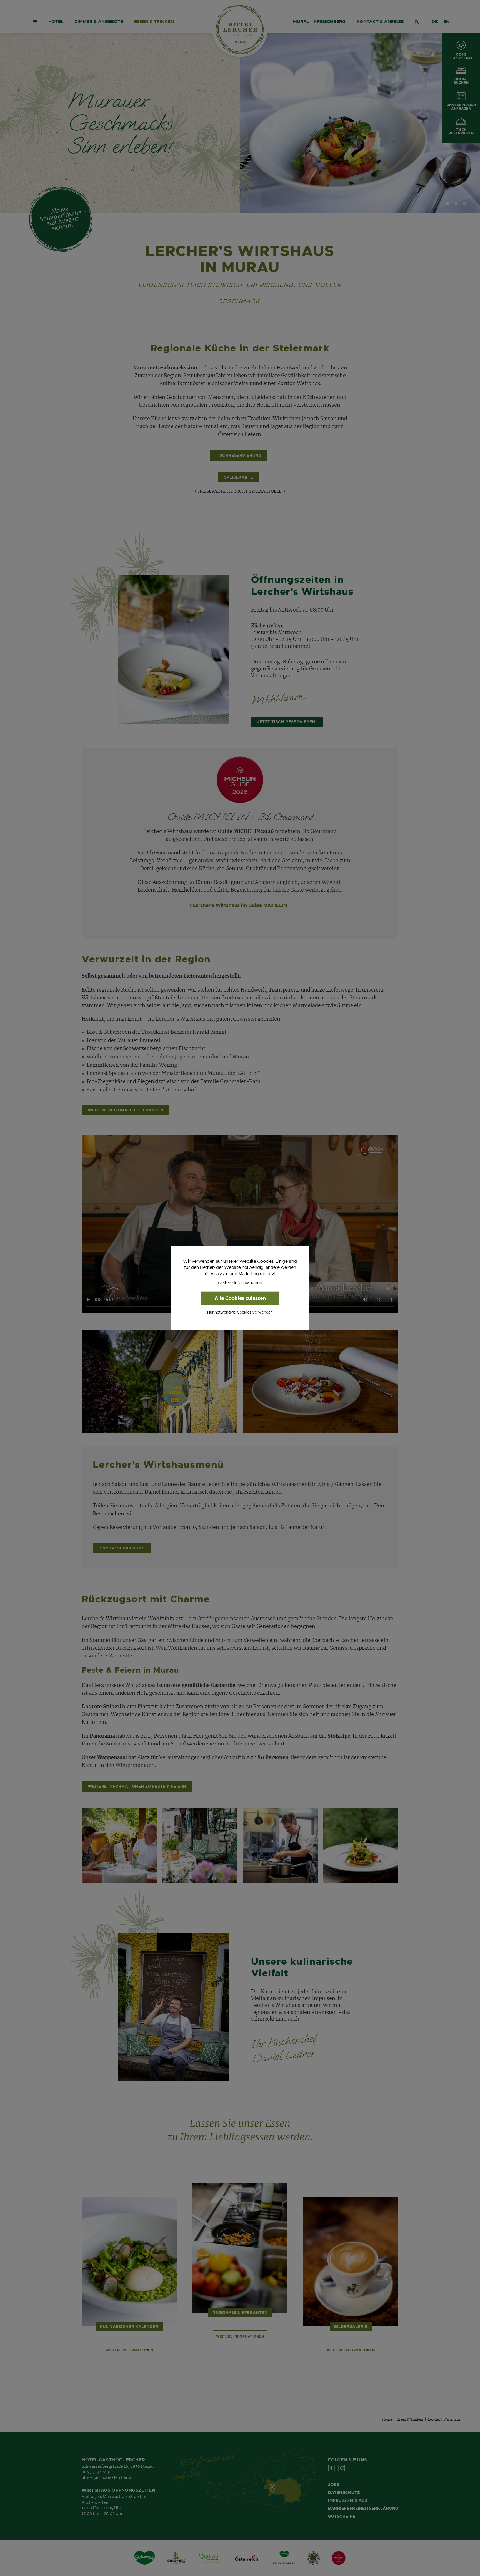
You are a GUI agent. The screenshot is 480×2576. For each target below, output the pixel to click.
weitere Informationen (240, 1283)
